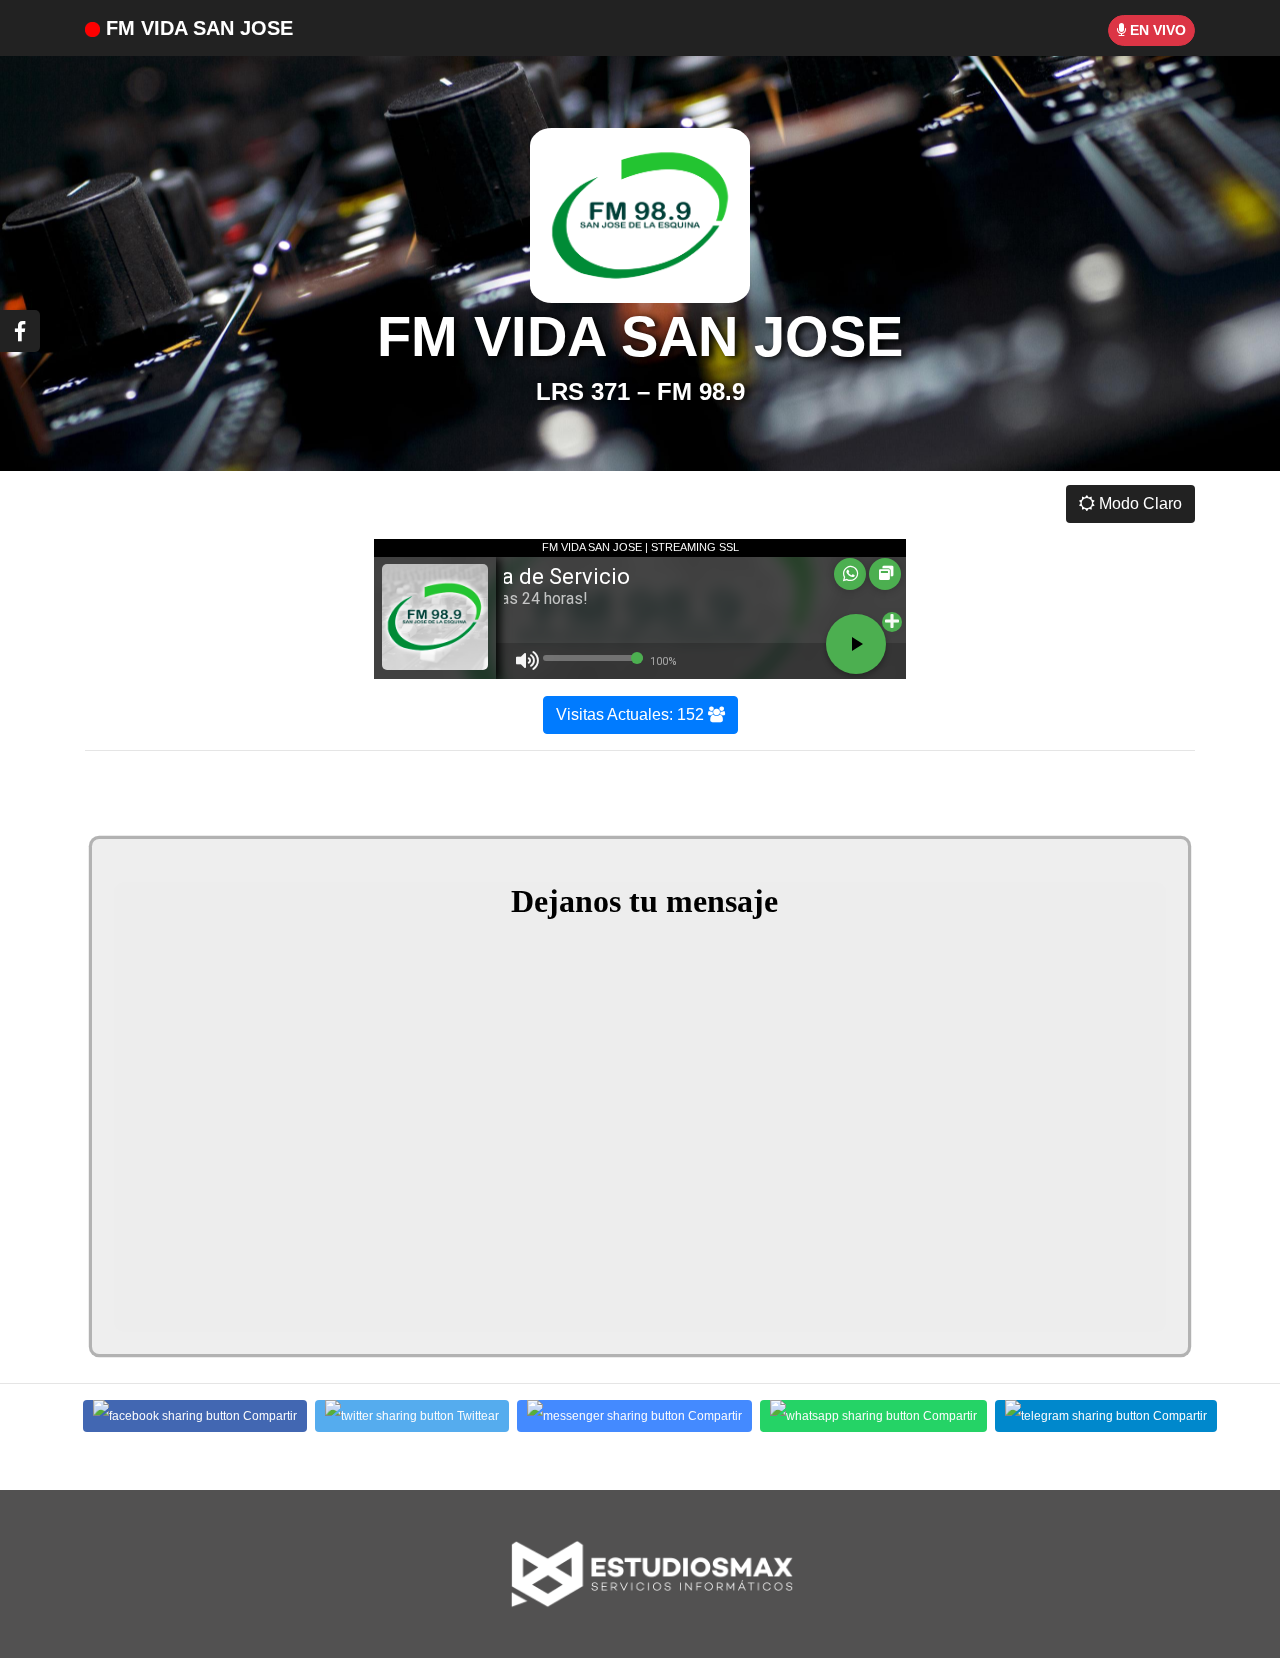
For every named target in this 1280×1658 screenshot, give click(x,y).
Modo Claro (1138, 503)
